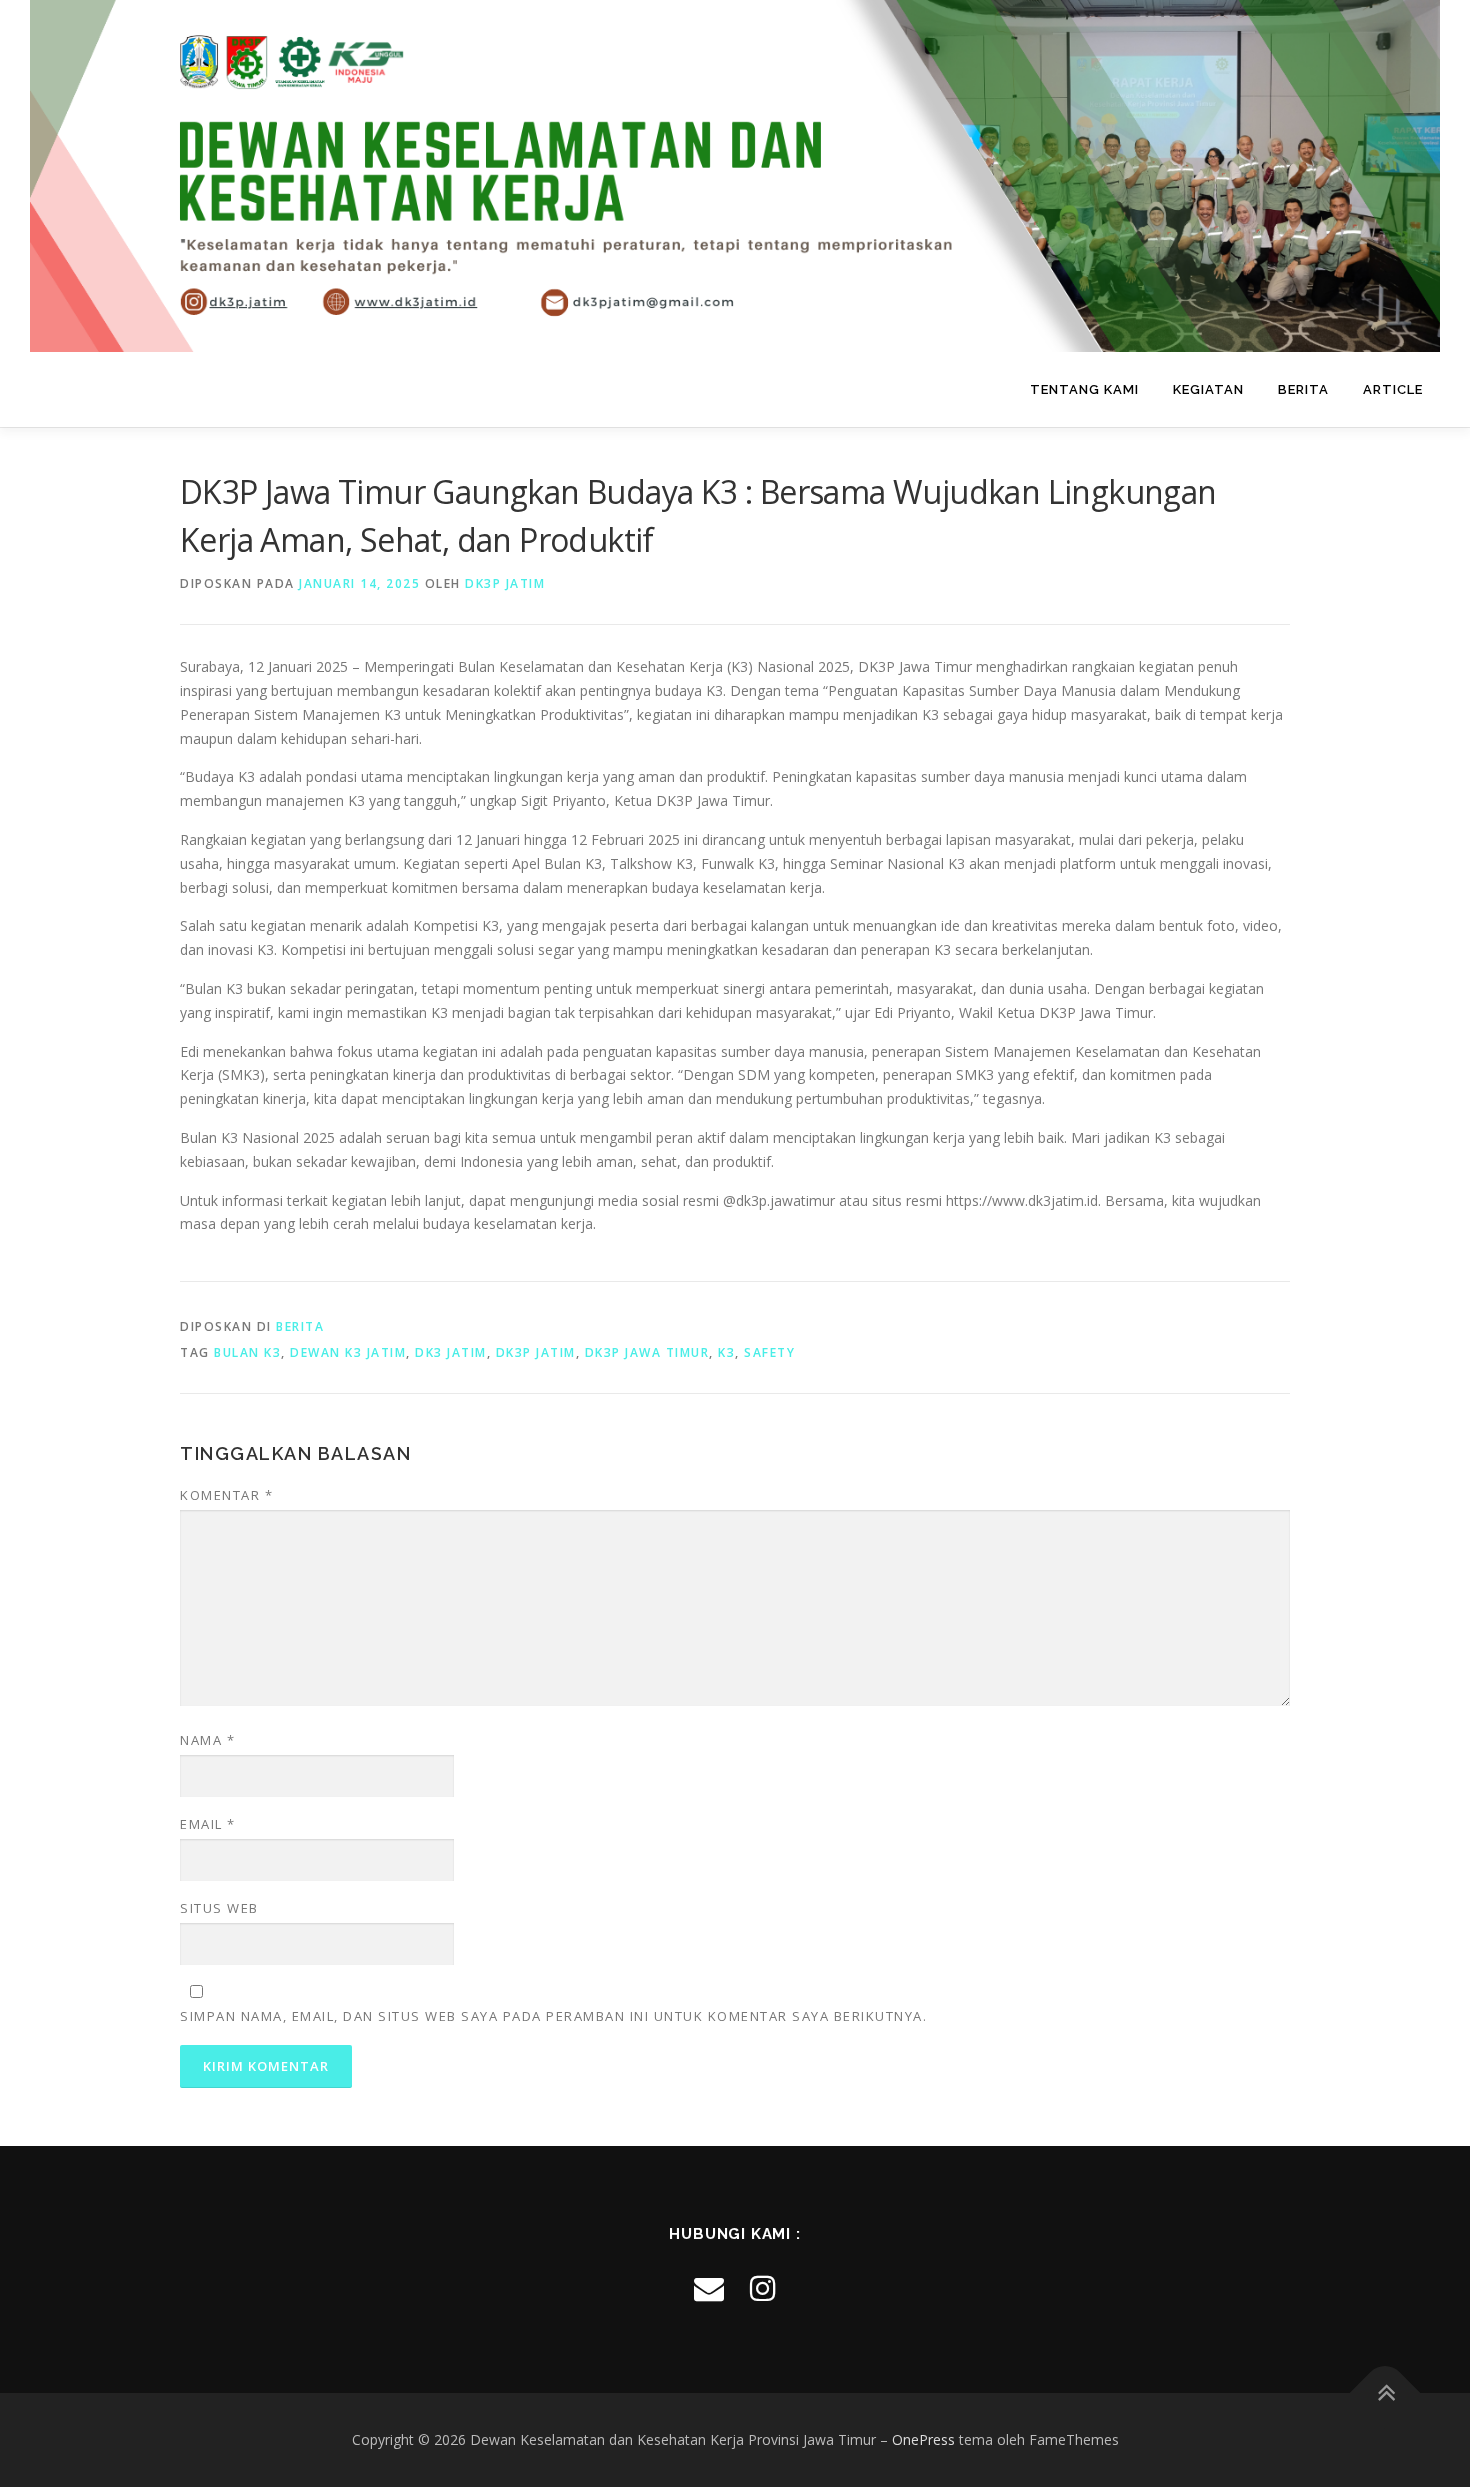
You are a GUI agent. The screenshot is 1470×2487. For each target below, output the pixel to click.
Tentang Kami (1084, 389)
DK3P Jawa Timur (647, 1352)
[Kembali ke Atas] (1385, 2393)
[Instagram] (763, 2287)
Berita (1303, 389)
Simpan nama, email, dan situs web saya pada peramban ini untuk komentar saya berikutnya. (553, 2016)
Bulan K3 (247, 1352)
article (1393, 389)
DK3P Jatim (505, 583)
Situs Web (219, 1908)
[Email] (709, 2287)
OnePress (923, 2439)
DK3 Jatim (451, 1352)
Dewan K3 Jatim (348, 1352)
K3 (726, 1352)
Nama (207, 1740)
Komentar (226, 1495)
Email (208, 1824)
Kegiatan (1208, 389)
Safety (769, 1352)
